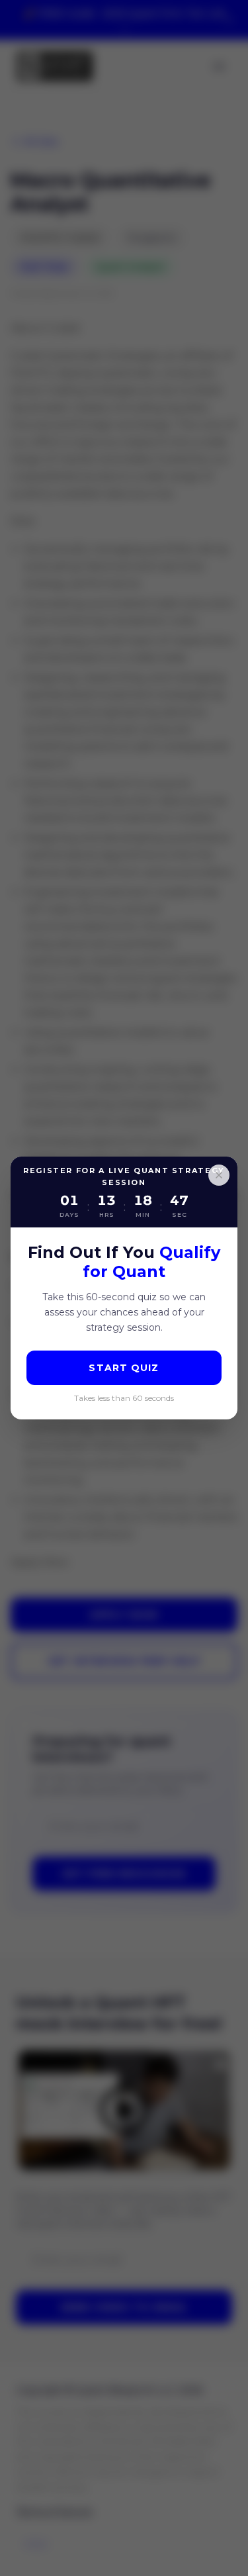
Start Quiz (124, 1368)
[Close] (219, 1175)
